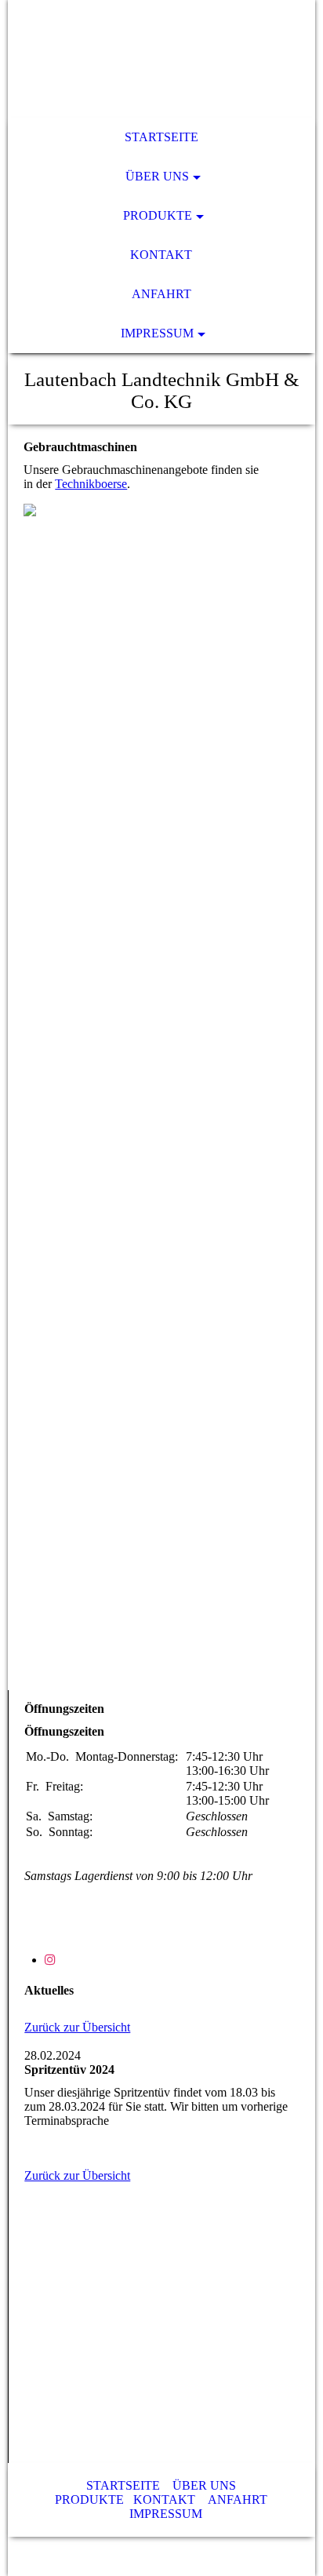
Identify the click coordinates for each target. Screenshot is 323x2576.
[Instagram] (50, 1960)
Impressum (157, 333)
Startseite (161, 137)
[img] (161, 59)
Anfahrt (161, 294)
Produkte (158, 215)
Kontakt (161, 255)
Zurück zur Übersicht (77, 2027)
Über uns (157, 176)
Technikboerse (91, 484)
